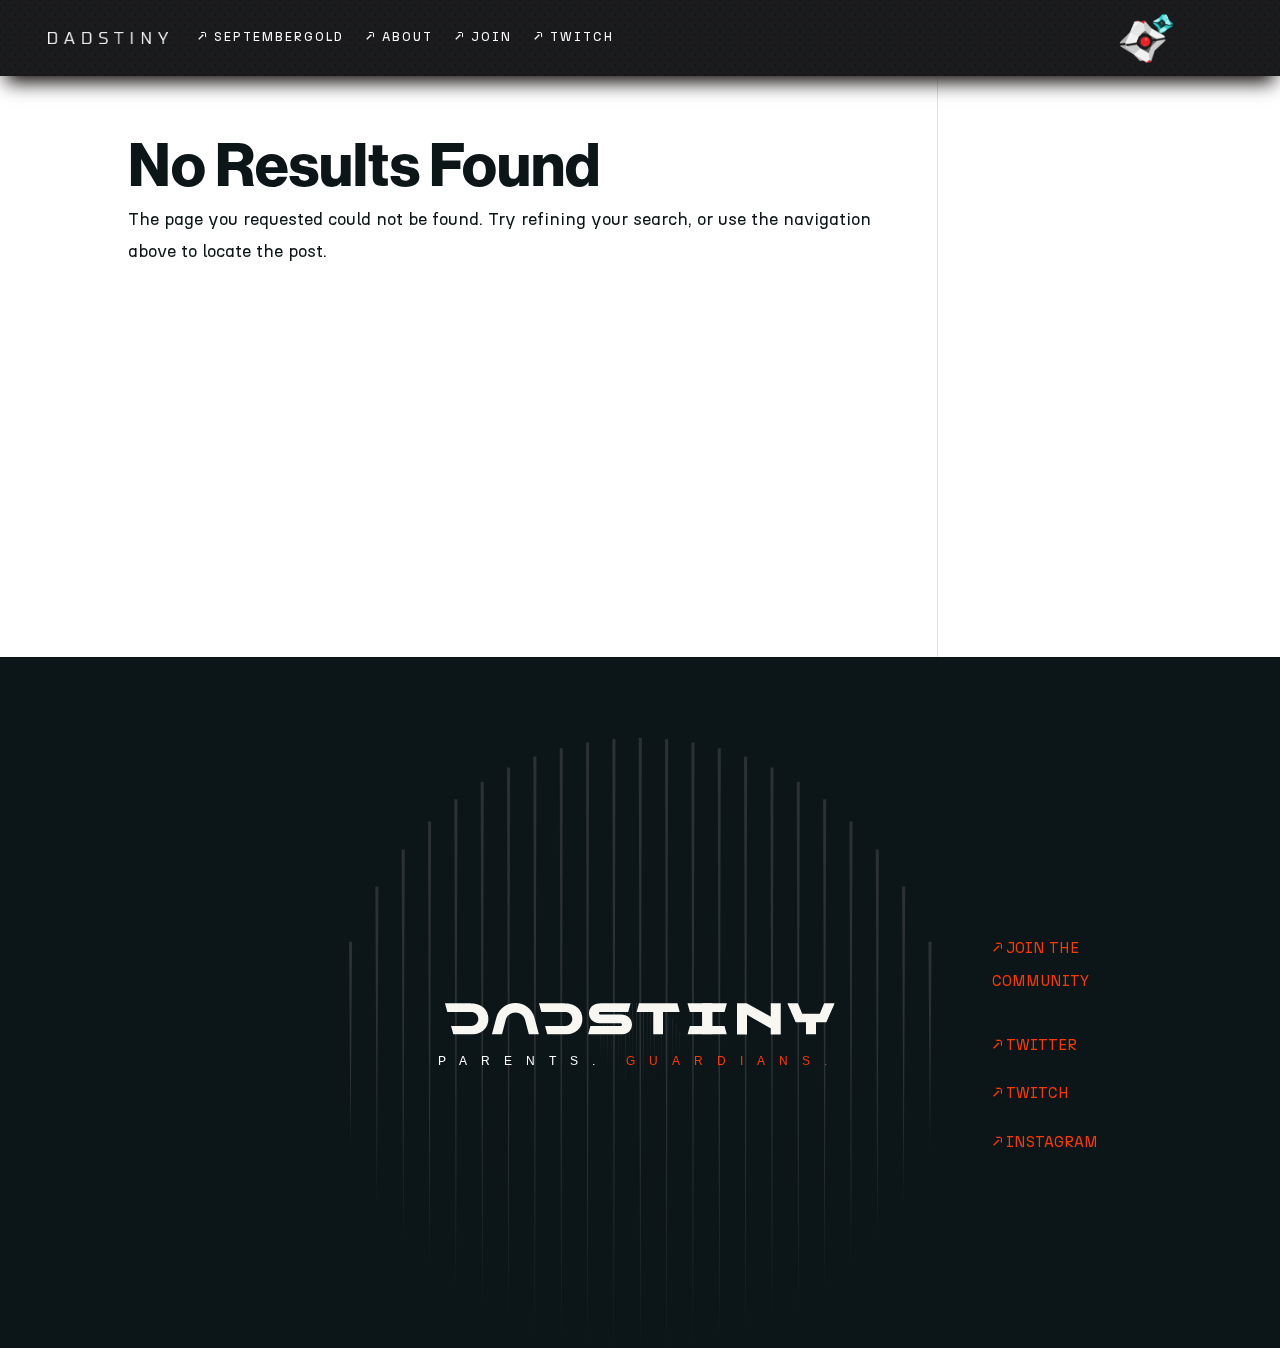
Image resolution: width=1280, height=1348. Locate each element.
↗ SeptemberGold (271, 37)
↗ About (399, 37)
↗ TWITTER (1034, 1045)
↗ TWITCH (1030, 1093)
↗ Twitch (574, 37)
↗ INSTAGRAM (1045, 1142)
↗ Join (483, 37)
